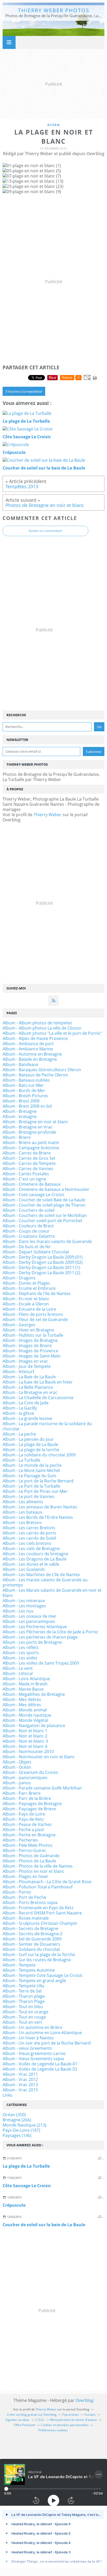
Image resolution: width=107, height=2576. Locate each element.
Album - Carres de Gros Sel (29, 1158)
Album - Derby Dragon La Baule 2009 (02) (43, 1262)
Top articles (71, 2415)
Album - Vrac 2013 (20, 2085)
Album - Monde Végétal (25, 1720)
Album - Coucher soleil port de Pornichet (42, 1221)
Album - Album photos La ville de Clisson (42, 1028)
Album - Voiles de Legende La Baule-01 (40, 2064)
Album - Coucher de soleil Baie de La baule (44, 1200)
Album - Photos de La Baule (29, 1861)
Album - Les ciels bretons (27, 1543)
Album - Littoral (18, 1673)
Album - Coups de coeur (26, 1231)
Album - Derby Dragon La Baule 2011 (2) (41, 1273)
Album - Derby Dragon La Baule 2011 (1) (41, 1267)
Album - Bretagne (20, 1111)
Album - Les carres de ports (29, 1533)
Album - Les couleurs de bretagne (35, 1554)
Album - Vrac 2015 (20, 2090)
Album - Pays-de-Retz (23, 1819)
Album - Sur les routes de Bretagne (37, 1960)
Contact (90, 2415)
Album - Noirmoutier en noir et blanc (39, 1757)
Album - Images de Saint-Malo (32, 1356)
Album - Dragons (19, 1278)
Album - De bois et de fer (27, 1247)
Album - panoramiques (25, 1778)
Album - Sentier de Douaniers (31, 1944)
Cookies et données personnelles (65, 2425)
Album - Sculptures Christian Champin (40, 1923)
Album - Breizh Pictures (25, 1096)
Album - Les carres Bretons (29, 1528)
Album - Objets (17, 1762)
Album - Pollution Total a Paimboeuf (38, 1887)
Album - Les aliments (23, 1502)
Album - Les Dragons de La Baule (35, 1559)
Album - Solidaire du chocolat (31, 1949)
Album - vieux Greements (27, 2048)
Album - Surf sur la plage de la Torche (39, 1955)
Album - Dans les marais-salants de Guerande (47, 1241)
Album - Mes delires (22, 1699)
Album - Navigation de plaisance (34, 1725)
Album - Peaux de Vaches (27, 1824)
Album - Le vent (18, 1668)
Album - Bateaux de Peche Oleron (35, 1075)
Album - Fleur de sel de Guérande (35, 1319)
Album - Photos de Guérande (31, 1856)
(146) (17, 2135)
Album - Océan (17, 1767)
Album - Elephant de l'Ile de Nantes (37, 1293)
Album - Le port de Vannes (28, 1496)
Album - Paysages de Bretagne (32, 1804)
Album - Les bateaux (22, 1512)
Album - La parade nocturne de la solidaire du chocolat (47, 1426)
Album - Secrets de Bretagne (30, 1928)
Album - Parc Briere (22, 1793)
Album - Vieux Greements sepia (33, 2059)
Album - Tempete (19, 1965)
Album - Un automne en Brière (32, 2027)
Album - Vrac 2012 (20, 2079)
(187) (21, 2130)
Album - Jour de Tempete (27, 1366)
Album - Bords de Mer (24, 1090)
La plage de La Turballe (26, 2166)
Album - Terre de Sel (22, 1991)
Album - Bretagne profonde (29, 1132)
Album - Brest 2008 (21, 1101)
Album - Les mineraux (24, 1601)
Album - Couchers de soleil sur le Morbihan (45, 1215)
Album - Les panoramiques (29, 1621)
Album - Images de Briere (27, 1346)
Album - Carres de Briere (27, 1153)
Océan (54, 125)
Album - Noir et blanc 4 (25, 1746)
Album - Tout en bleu (23, 2007)
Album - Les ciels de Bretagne (31, 1549)
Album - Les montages (24, 1606)
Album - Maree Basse (23, 1689)
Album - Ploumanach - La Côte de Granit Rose (47, 1882)
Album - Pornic (17, 1892)
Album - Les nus (18, 1611)
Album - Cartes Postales (26, 1174)
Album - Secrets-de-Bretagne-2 (32, 1934)
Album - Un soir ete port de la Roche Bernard (47, 2043)
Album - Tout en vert (22, 2022)
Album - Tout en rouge (24, 2017)
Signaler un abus (18, 2420)
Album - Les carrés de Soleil (29, 1538)
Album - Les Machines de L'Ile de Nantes (41, 1575)
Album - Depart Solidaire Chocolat (36, 1252)
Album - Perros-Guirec (24, 1850)
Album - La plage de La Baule (30, 1444)
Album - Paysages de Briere (29, 1809)
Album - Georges (19, 1325)
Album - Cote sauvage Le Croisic (34, 1195)
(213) (24, 2125)
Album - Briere (17, 1137)
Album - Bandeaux (20, 1064)
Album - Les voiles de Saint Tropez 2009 (41, 1663)
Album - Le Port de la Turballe (31, 1486)
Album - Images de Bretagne (30, 1340)
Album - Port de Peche (24, 1897)
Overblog (85, 2400)
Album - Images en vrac (25, 1361)
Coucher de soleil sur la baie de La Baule (44, 2225)
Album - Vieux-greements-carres (34, 2053)
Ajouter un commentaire (45, 531)
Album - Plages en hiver (25, 1876)
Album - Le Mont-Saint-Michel (31, 1470)
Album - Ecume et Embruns (29, 1288)
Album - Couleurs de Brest (28, 1226)
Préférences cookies (53, 2430)
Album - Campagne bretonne (31, 1148)
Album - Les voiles (20, 1658)
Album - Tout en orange (25, 2012)
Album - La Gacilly (20, 1408)
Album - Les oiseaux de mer (29, 1616)
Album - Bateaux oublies (26, 1080)
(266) (17, 2120)
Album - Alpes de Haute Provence (35, 1038)
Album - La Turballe (21, 1460)
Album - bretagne (20, 1116)
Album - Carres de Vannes (28, 1169)
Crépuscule (14, 2205)
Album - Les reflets (21, 1647)
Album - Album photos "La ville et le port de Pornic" (52, 1033)
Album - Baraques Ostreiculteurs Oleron (42, 1070)
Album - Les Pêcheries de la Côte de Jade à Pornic (51, 1632)
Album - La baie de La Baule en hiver (38, 1382)
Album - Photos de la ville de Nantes (38, 1866)
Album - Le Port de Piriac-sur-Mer (35, 1491)
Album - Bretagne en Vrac (28, 1127)
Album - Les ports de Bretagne (32, 1642)
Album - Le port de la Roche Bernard (38, 1481)
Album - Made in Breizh (25, 1684)
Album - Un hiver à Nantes (28, 2038)
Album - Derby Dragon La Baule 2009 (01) (43, 1257)
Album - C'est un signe (24, 1179)
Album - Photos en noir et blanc (34, 1871)
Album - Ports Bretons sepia (30, 1902)
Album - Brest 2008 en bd (27, 1106)
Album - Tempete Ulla (23, 1986)
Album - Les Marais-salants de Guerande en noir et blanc (52, 1593)
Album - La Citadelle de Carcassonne (38, 1398)
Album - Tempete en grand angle (34, 1981)
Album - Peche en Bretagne (29, 1835)
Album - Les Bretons (22, 1522)
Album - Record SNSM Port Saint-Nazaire (42, 1913)
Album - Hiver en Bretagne (28, 1330)
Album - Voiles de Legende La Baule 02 (40, 2069)
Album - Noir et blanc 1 (25, 1731)
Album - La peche (19, 1434)
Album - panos (17, 1783)
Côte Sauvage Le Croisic (27, 2186)
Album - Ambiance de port (28, 1044)
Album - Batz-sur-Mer (23, 1085)
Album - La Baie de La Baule (29, 1377)
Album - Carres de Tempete (29, 1163)
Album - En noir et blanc (26, 1299)
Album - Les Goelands (24, 1569)
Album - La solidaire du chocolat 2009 (39, 1455)
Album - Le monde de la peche (32, 1465)
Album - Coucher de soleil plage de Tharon (44, 1205)
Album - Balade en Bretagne (30, 1059)
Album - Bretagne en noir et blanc (35, 1122)
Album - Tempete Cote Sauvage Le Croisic (43, 1975)
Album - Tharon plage (24, 1996)
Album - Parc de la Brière (27, 1798)
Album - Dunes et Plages (26, 1283)
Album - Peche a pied (23, 1830)
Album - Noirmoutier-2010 (28, 1752)
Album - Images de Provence (30, 1351)
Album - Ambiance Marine (28, 1049)
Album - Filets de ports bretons (33, 1314)
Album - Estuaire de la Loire (29, 1309)
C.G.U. (40, 2420)
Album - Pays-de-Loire (24, 1814)
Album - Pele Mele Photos (28, 1845)
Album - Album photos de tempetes (37, 1023)
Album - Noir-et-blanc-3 (25, 1741)
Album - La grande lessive (27, 1418)
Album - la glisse (18, 1413)
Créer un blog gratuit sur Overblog (32, 2415)
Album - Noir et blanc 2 (25, 1736)
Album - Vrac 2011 (20, 2074)
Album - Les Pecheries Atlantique (35, 1627)
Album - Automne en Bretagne (32, 1054)
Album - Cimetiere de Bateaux (32, 1184)
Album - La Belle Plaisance (28, 1387)
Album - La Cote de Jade (26, 1403)
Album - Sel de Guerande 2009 (32, 1939)
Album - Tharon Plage (24, 2001)
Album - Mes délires (22, 1705)
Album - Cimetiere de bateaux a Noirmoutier (46, 1189)
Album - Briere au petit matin (31, 1143)
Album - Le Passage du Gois (29, 1476)
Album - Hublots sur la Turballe (33, 1335)
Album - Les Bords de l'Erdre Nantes (38, 1517)
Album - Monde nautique (27, 1715)
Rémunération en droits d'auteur (74, 2420)
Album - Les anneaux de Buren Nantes (40, 1507)
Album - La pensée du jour (28, 1439)
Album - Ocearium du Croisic (31, 1772)
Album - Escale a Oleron (26, 1304)
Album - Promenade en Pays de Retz (38, 1908)
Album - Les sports (21, 1653)
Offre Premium (25, 2425)
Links (8, 2095)
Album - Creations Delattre (29, 1236)
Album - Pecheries (20, 1840)
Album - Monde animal (25, 1710)
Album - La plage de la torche (31, 1450)
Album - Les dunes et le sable (31, 1564)
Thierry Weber (48, 815)
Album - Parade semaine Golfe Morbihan (42, 1788)
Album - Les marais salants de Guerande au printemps (45, 1582)
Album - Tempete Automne (29, 1970)
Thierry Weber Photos (54, 10)
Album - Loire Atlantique (26, 1679)
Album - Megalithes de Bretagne (34, 1694)
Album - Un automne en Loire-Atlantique (42, 2033)
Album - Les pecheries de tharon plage (40, 1637)
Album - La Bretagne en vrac (30, 1392)
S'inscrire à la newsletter (24, 391)
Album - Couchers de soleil (29, 1210)
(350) (14, 2115)
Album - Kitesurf (18, 1372)
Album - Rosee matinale (26, 1918)
